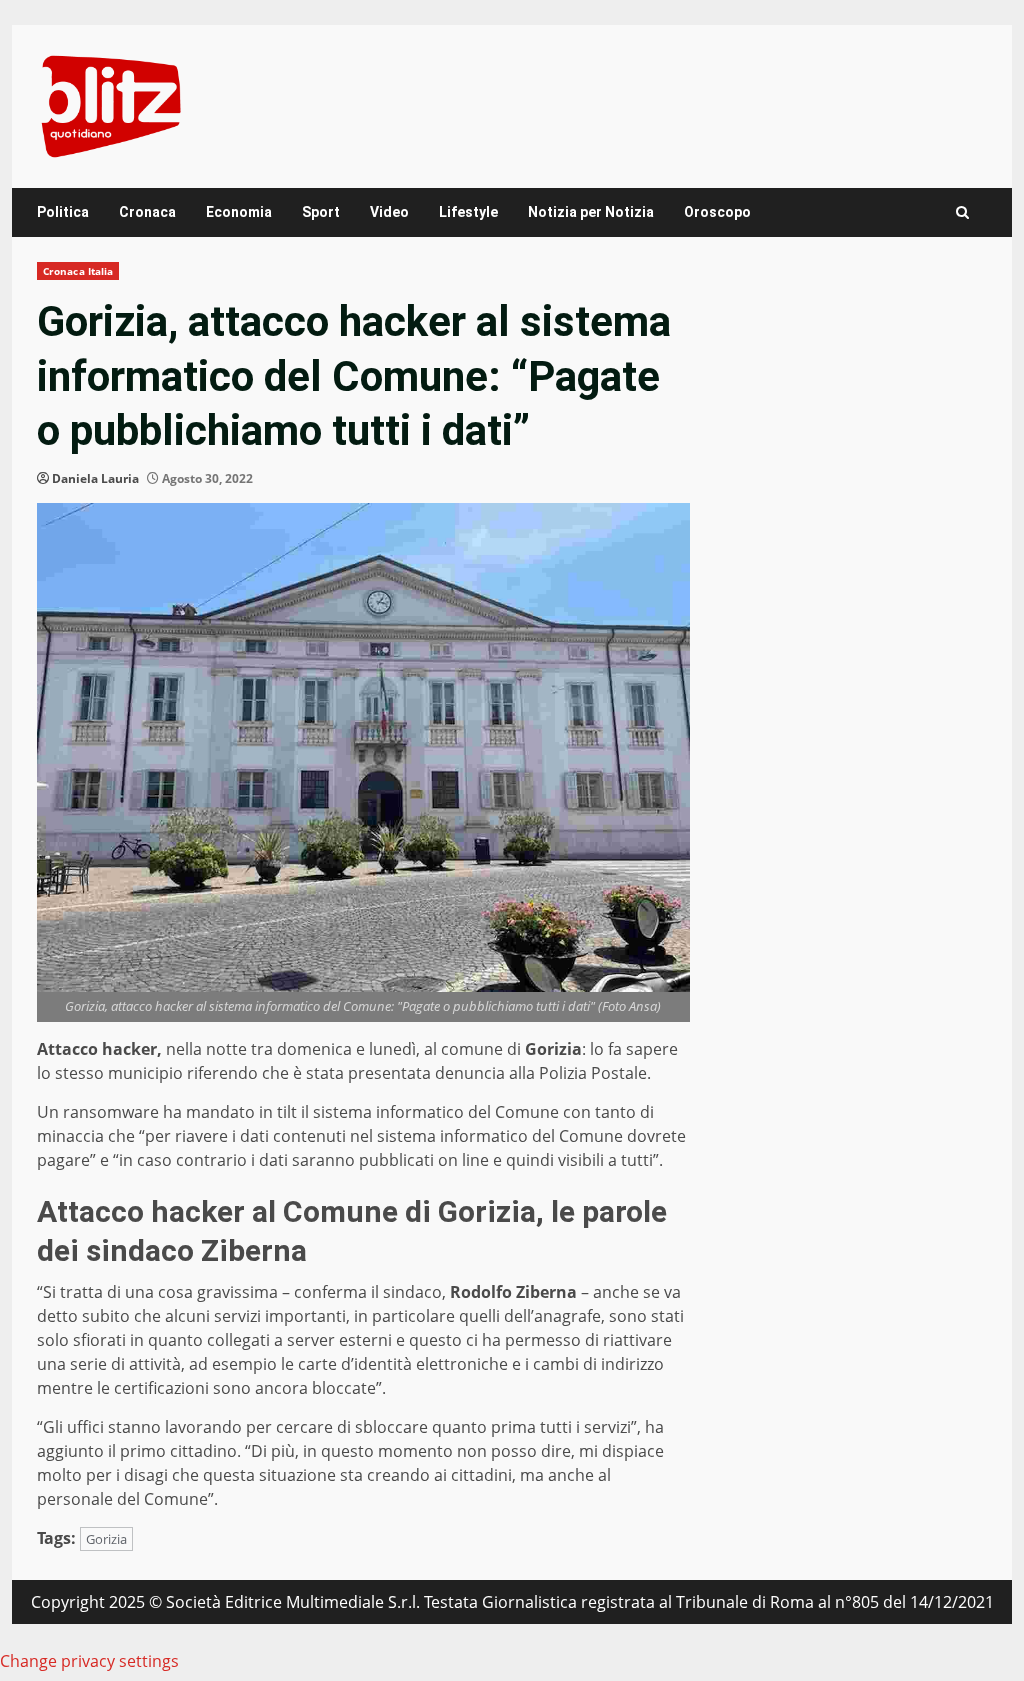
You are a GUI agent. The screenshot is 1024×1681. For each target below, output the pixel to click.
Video (389, 212)
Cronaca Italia (78, 271)
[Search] (962, 212)
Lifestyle (468, 212)
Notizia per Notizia (591, 212)
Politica (63, 212)
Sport (321, 212)
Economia (239, 212)
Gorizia (106, 1539)
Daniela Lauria (95, 478)
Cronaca (147, 212)
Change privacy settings (89, 1661)
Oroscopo (717, 212)
